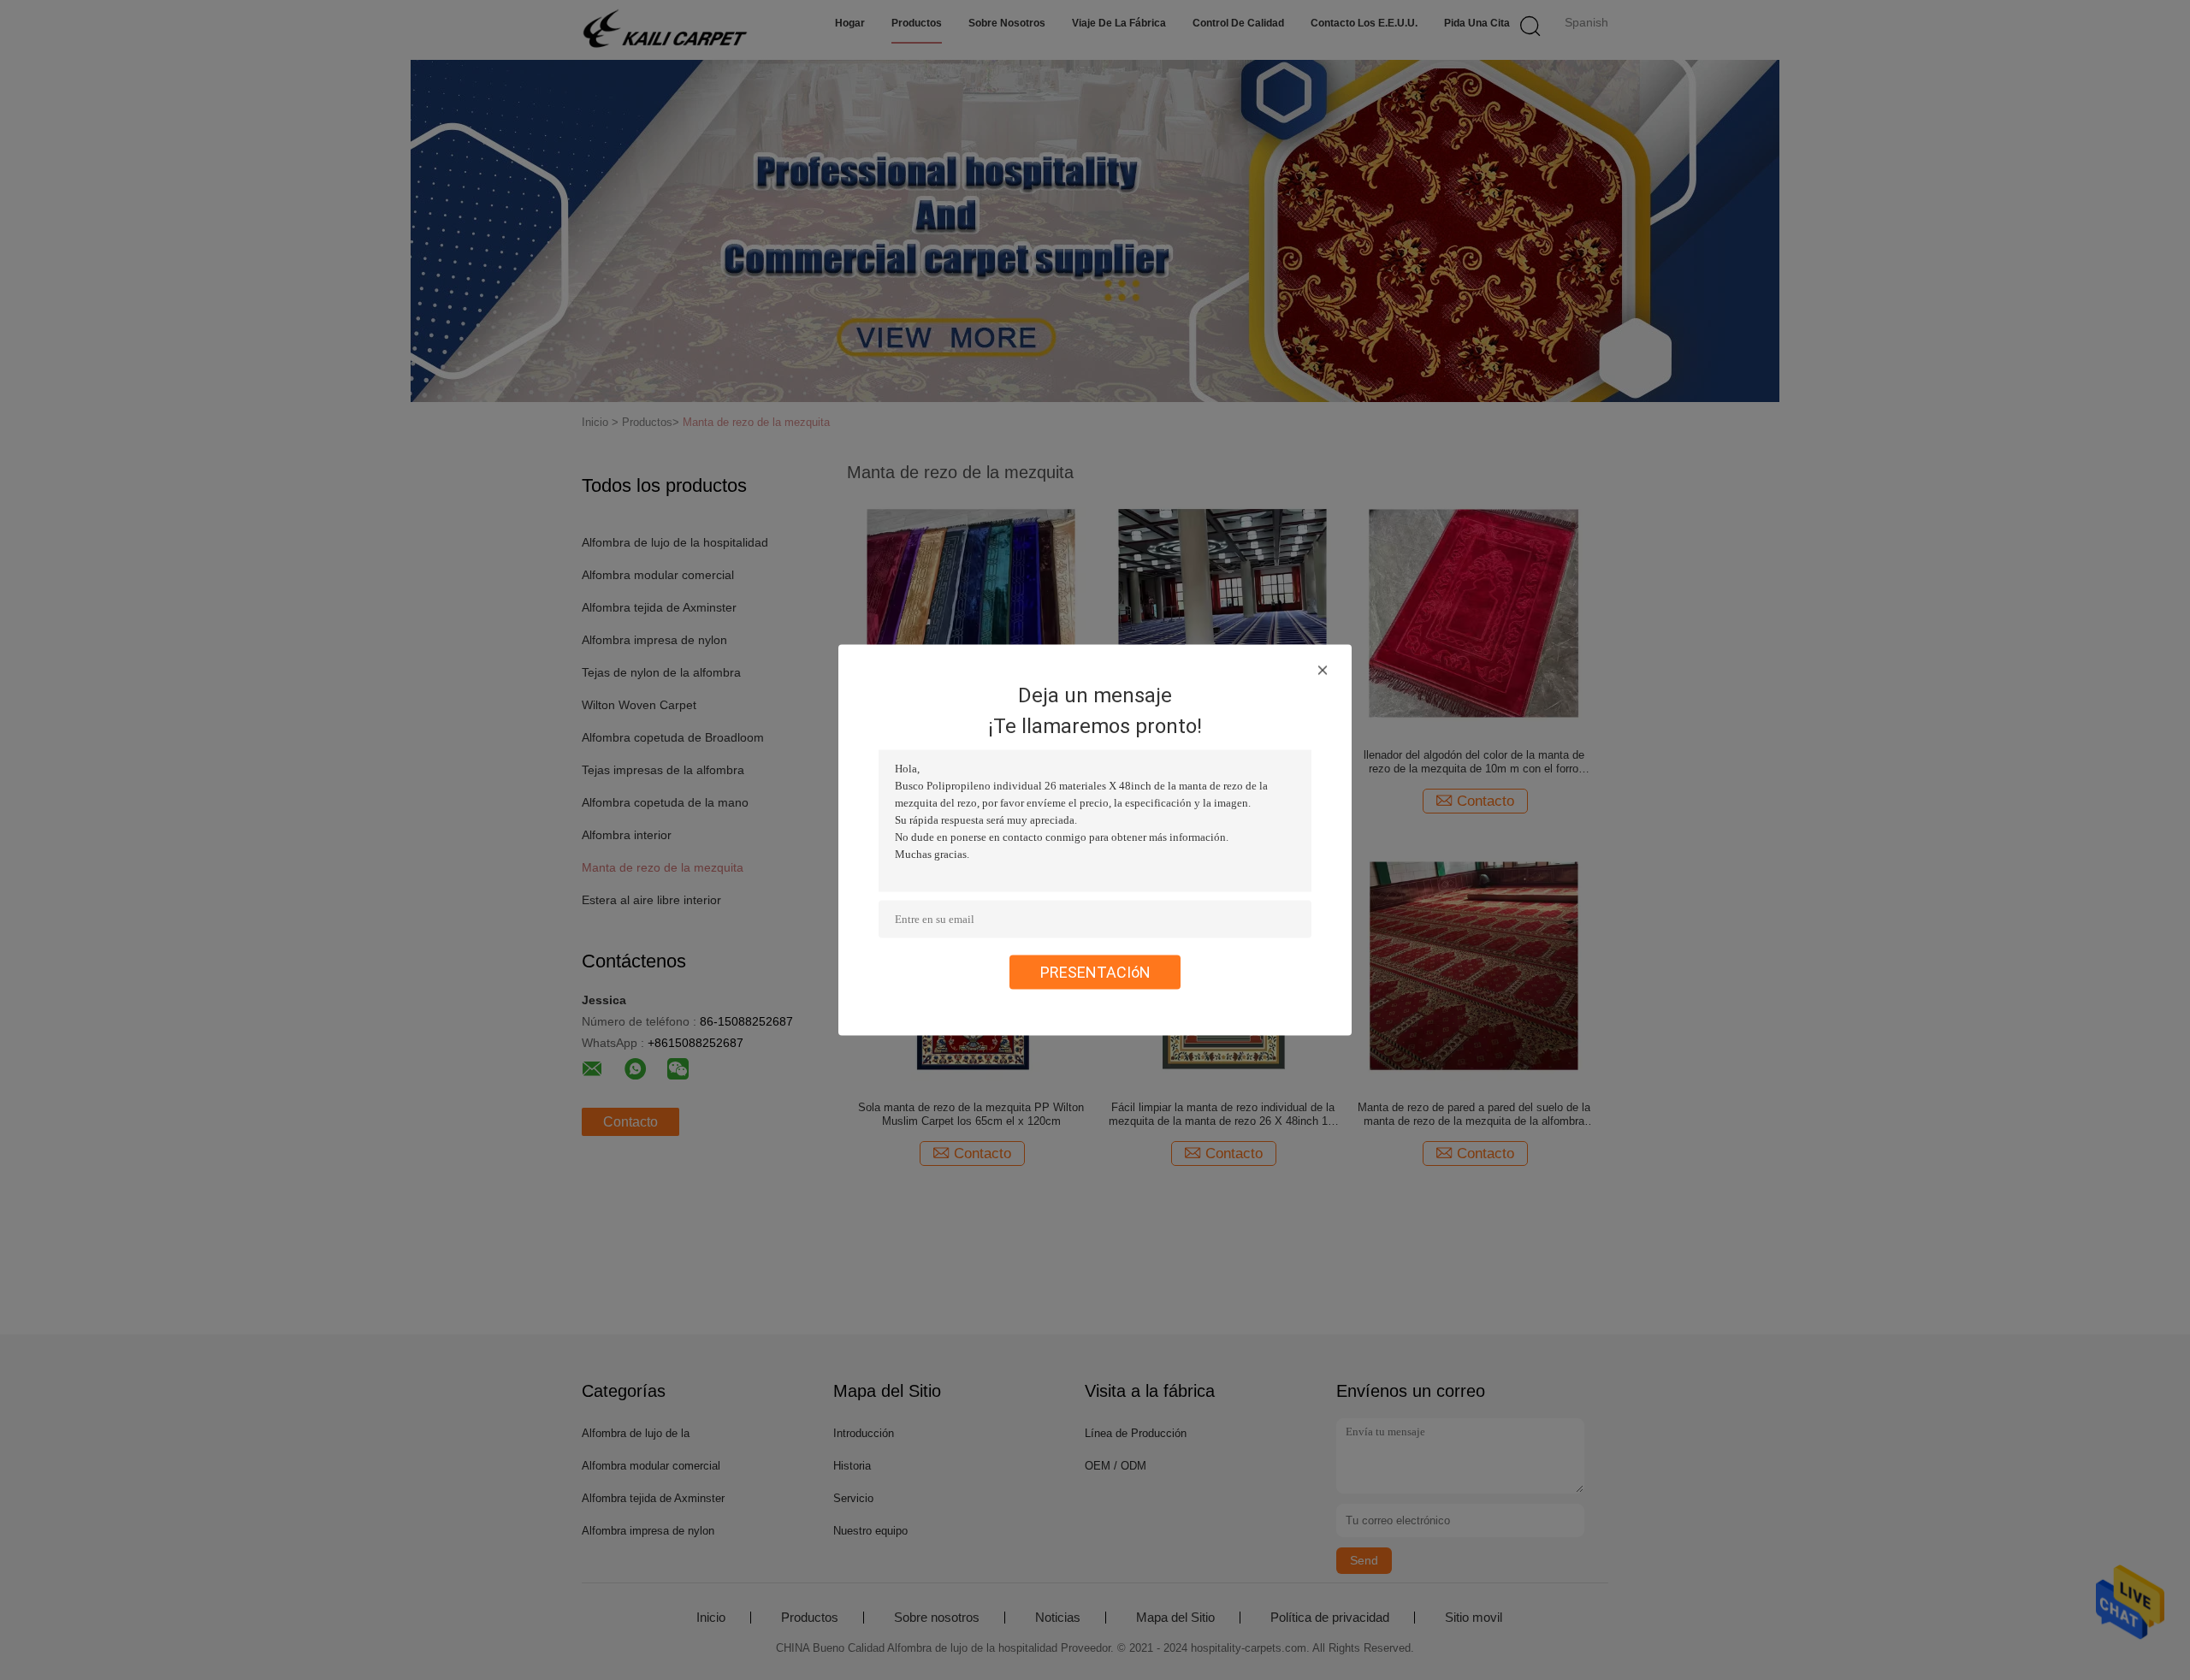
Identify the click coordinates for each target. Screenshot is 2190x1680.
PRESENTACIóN (1095, 972)
